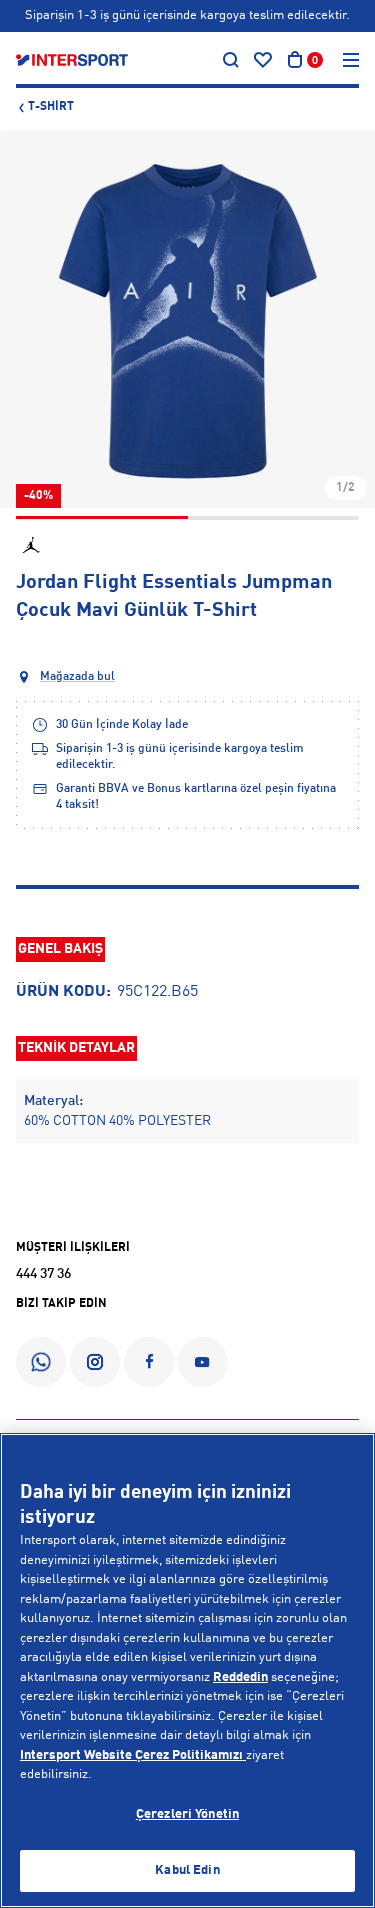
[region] (187, 1670)
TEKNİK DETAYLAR (76, 1048)
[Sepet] (295, 60)
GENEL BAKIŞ (60, 949)
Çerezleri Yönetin (187, 1814)
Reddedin (240, 1677)
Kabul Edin (187, 1870)
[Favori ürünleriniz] (263, 60)
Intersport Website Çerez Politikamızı (133, 1755)
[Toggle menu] (351, 60)
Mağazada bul (77, 677)
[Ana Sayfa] (72, 60)
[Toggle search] (231, 60)
